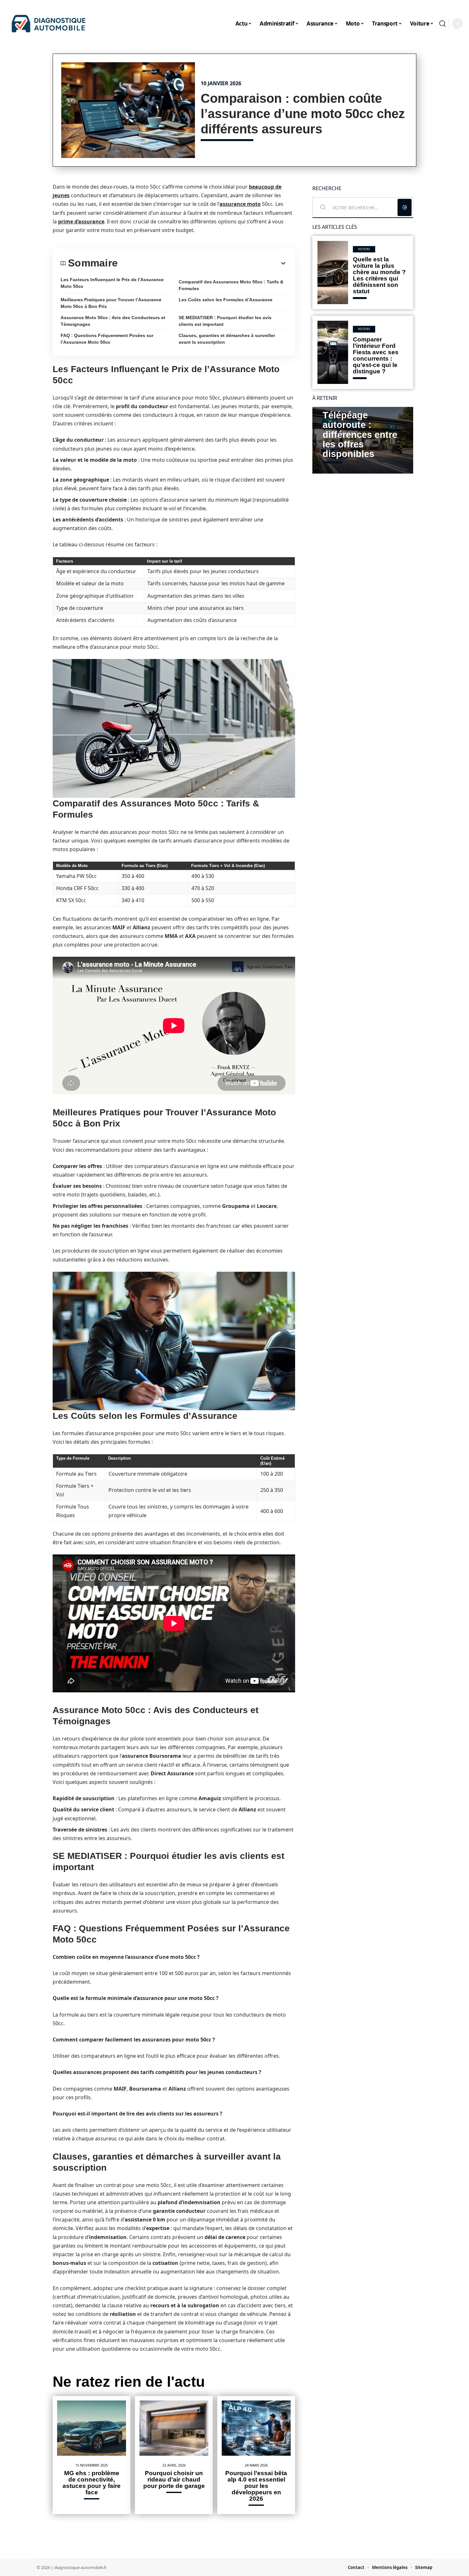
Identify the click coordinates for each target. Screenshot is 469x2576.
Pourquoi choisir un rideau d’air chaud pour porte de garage (174, 2479)
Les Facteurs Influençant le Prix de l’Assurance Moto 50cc (112, 283)
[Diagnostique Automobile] (48, 24)
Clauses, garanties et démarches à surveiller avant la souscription (227, 339)
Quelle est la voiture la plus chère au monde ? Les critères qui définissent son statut (379, 275)
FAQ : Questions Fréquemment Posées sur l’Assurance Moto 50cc (107, 339)
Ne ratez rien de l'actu (129, 2382)
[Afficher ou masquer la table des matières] (202, 263)
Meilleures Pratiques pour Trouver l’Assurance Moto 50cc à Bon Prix (111, 303)
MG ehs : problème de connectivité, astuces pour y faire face (92, 2483)
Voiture (364, 249)
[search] (443, 24)
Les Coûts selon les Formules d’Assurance (226, 300)
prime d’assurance (81, 221)
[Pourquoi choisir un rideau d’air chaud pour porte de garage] (174, 2428)
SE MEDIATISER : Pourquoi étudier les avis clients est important (225, 321)
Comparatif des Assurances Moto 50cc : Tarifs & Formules (231, 285)
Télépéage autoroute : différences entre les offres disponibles (360, 435)
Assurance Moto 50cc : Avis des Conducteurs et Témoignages (113, 321)
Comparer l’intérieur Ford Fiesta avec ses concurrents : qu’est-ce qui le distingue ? (376, 355)
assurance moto (240, 204)
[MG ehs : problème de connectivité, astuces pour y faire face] (92, 2428)
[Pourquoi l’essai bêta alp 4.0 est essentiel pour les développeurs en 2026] (256, 2428)
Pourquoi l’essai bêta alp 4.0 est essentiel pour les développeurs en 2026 (256, 2486)
